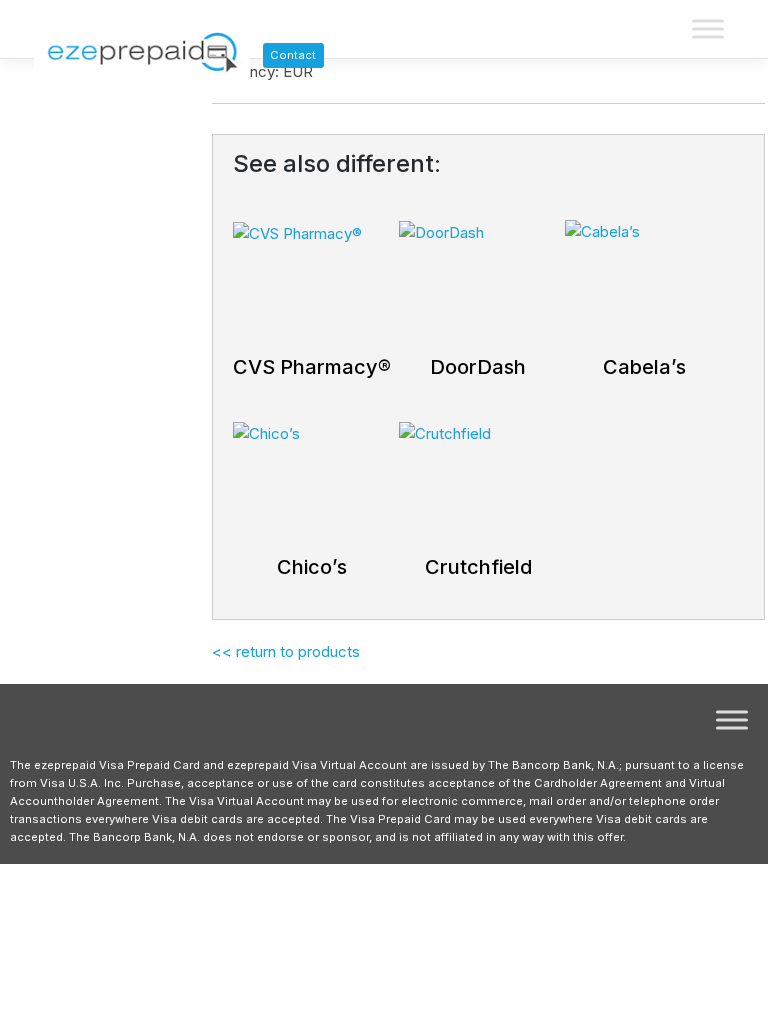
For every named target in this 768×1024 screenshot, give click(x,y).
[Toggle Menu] (708, 29)
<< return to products (286, 651)
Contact (293, 55)
